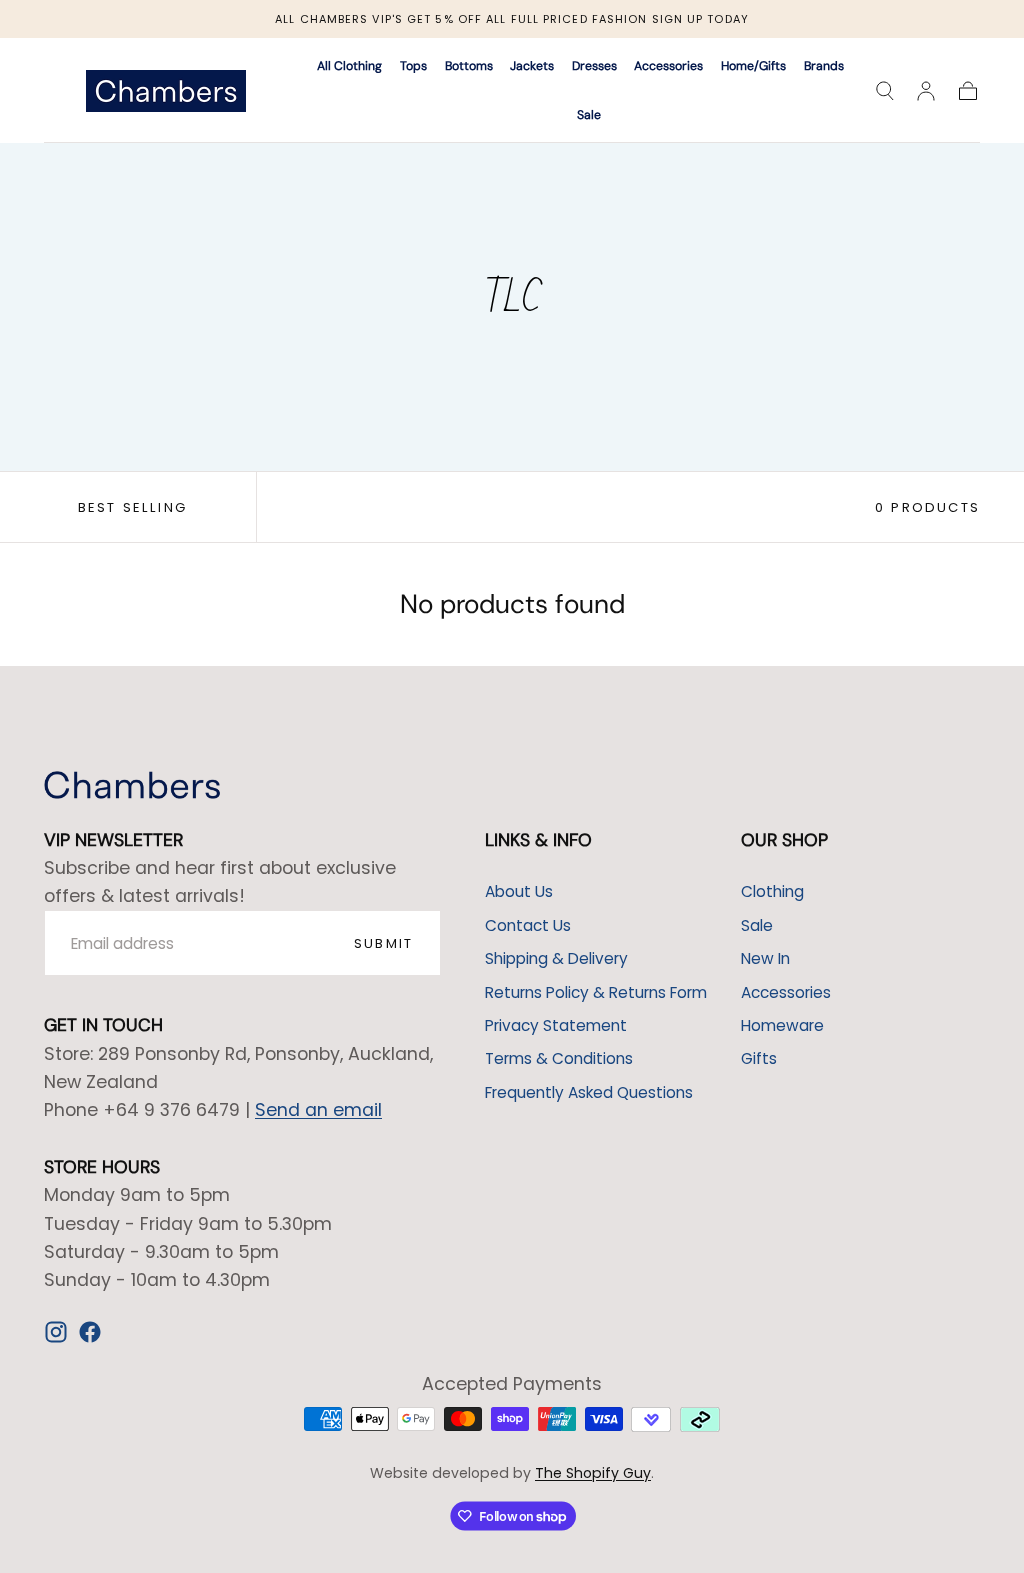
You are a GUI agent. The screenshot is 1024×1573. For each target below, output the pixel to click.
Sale (589, 115)
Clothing (772, 891)
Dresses (594, 66)
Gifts (759, 1058)
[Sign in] (926, 91)
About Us (519, 891)
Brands (824, 66)
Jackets (532, 66)
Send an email (318, 1110)
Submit (383, 943)
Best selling (132, 507)
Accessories (668, 66)
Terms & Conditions (559, 1058)
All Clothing (349, 66)
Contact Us (528, 925)
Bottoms (469, 66)
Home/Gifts (753, 66)
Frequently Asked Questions (589, 1092)
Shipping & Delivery (556, 958)
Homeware (782, 1025)
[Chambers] (132, 785)
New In (765, 958)
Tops (413, 66)
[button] (885, 91)
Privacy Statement (556, 1025)
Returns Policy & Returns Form (596, 992)
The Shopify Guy (593, 1473)
